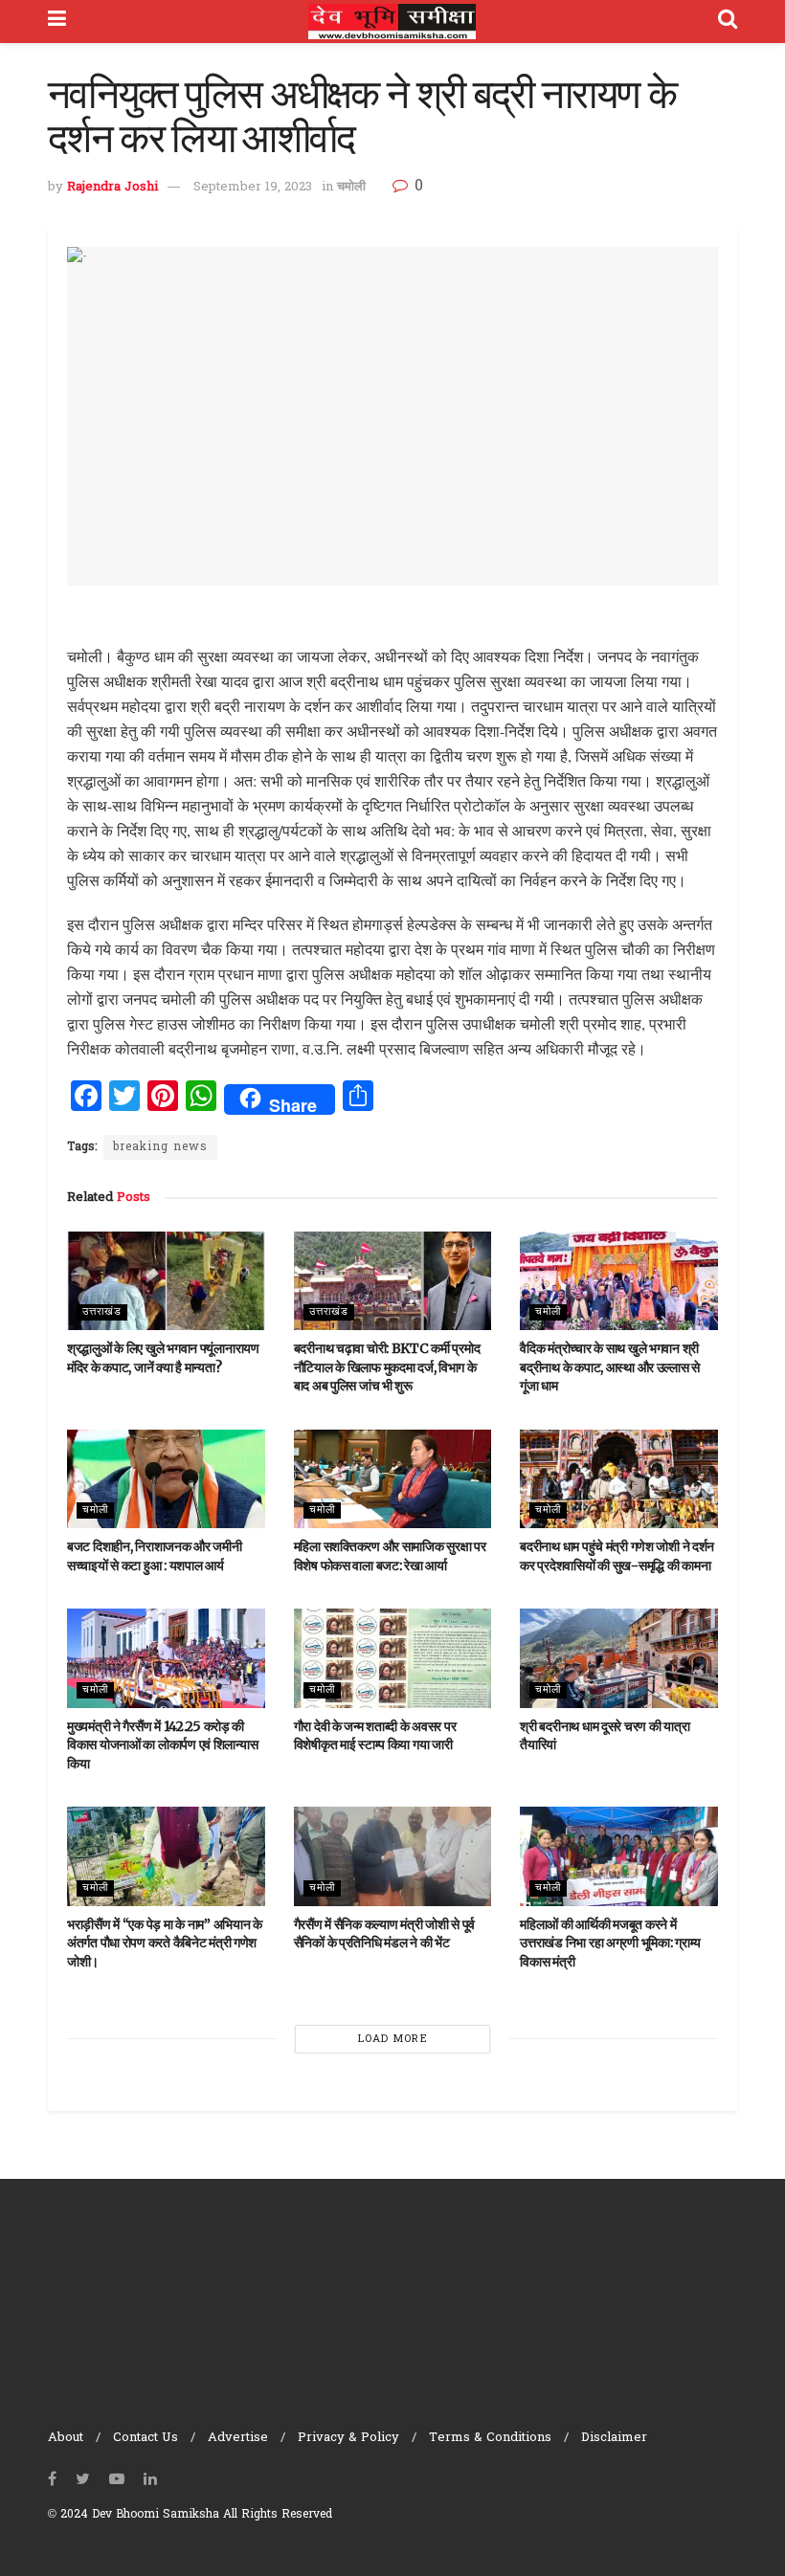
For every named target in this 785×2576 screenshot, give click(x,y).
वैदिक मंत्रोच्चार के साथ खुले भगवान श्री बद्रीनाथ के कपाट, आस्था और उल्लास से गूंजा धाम (610, 1367)
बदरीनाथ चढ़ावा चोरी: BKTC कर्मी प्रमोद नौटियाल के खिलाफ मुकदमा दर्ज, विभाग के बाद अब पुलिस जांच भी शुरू (387, 1367)
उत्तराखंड (102, 1312)
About (66, 2438)
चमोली (351, 187)
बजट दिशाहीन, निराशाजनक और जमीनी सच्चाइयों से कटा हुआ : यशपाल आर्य (155, 1556)
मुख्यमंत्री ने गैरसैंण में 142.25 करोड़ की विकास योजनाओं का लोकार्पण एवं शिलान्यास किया (162, 1745)
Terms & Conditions (490, 2438)
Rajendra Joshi (112, 187)
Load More (393, 2039)
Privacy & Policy (348, 2438)
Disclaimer (614, 2438)
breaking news (160, 1147)
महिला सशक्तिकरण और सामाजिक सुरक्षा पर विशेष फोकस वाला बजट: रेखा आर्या (390, 1556)
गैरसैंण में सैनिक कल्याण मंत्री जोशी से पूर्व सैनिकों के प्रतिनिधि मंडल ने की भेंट (384, 1934)
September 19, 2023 (253, 187)
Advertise (238, 2438)
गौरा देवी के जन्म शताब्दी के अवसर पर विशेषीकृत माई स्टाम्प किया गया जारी (375, 1736)
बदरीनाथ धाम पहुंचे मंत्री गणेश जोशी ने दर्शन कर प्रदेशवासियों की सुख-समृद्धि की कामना (617, 1556)
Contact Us (146, 2438)
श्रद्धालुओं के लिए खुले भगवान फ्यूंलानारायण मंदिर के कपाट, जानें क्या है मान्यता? (163, 1358)
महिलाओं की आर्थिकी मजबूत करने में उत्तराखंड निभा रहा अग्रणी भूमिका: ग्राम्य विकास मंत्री (610, 1943)
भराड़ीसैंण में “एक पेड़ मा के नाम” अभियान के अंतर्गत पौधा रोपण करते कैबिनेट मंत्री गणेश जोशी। (165, 1943)
